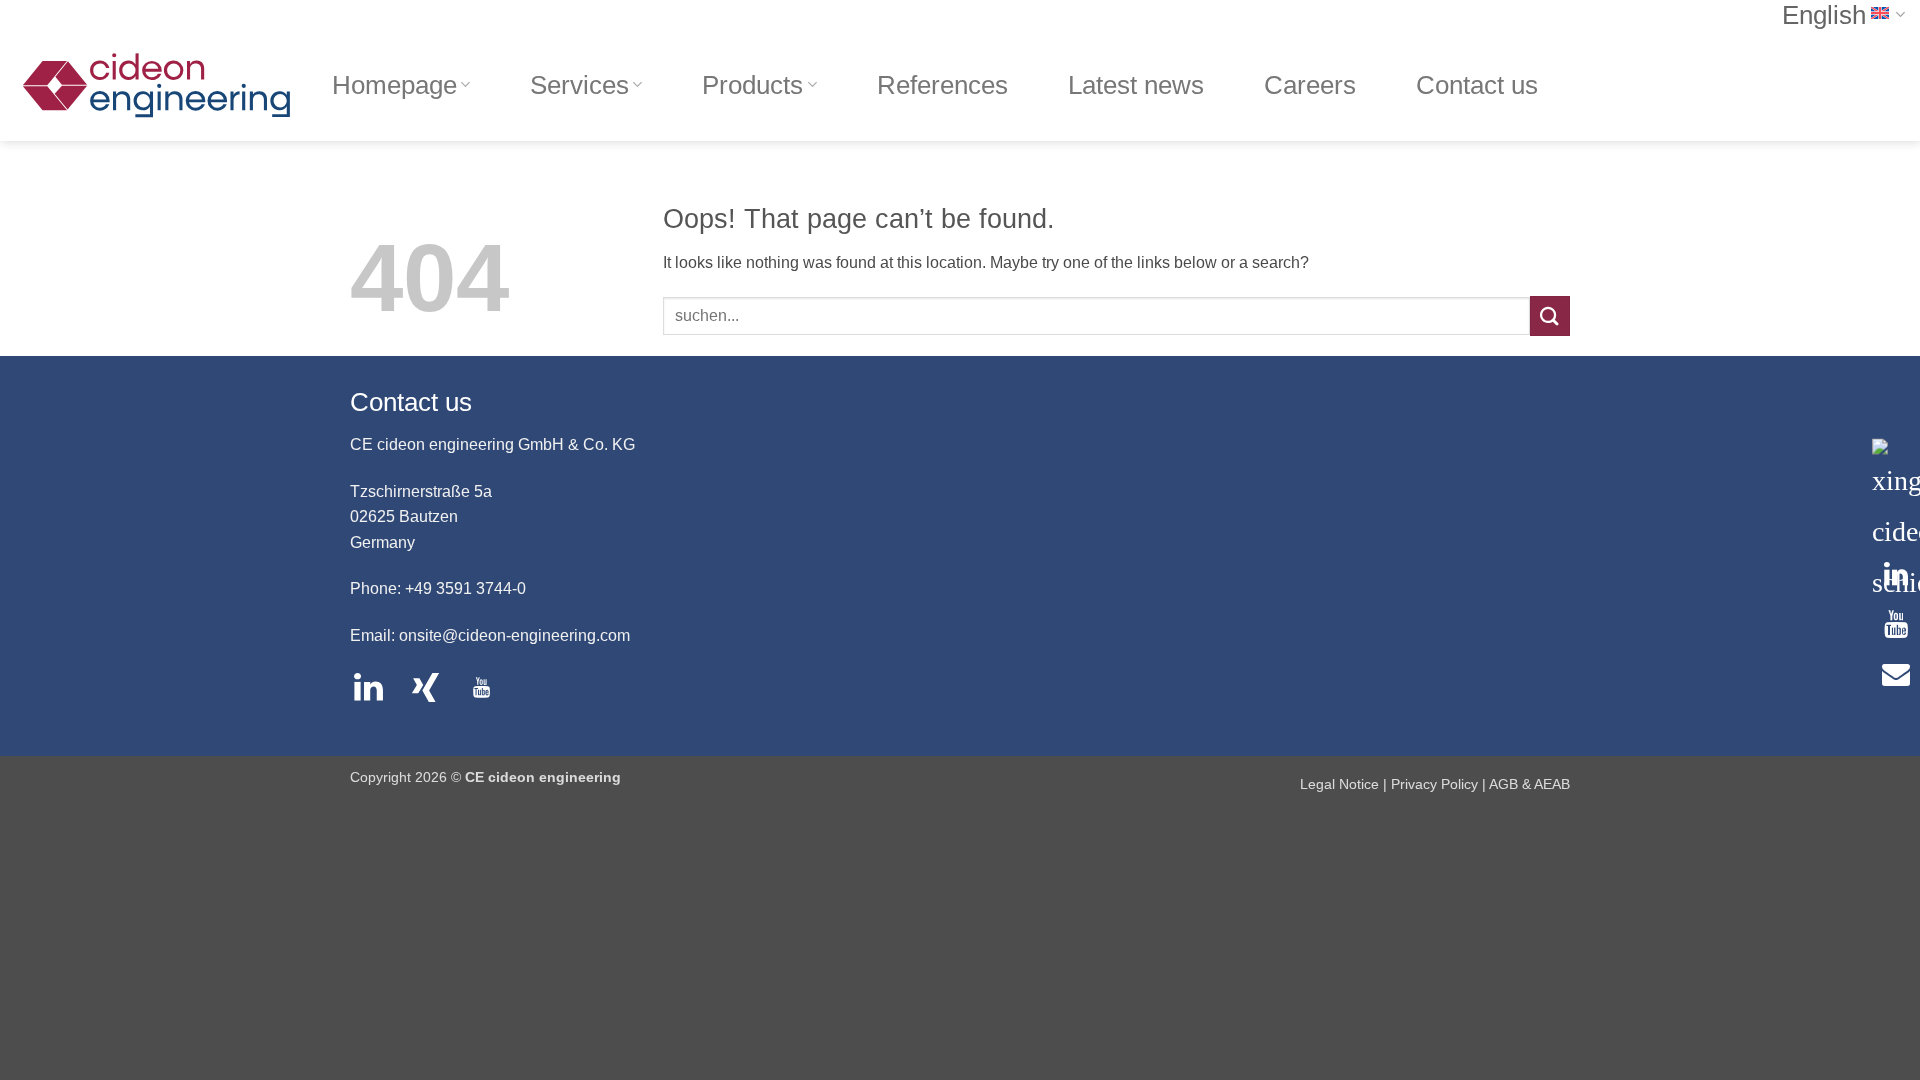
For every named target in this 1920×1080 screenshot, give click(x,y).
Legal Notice (1341, 784)
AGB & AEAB (1529, 784)
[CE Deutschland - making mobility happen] (158, 85)
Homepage (394, 85)
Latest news (1136, 85)
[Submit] (1550, 315)
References (942, 85)
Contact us (1477, 85)
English (1824, 15)
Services (579, 85)
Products (752, 85)
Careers (1310, 85)
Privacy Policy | (1440, 784)
